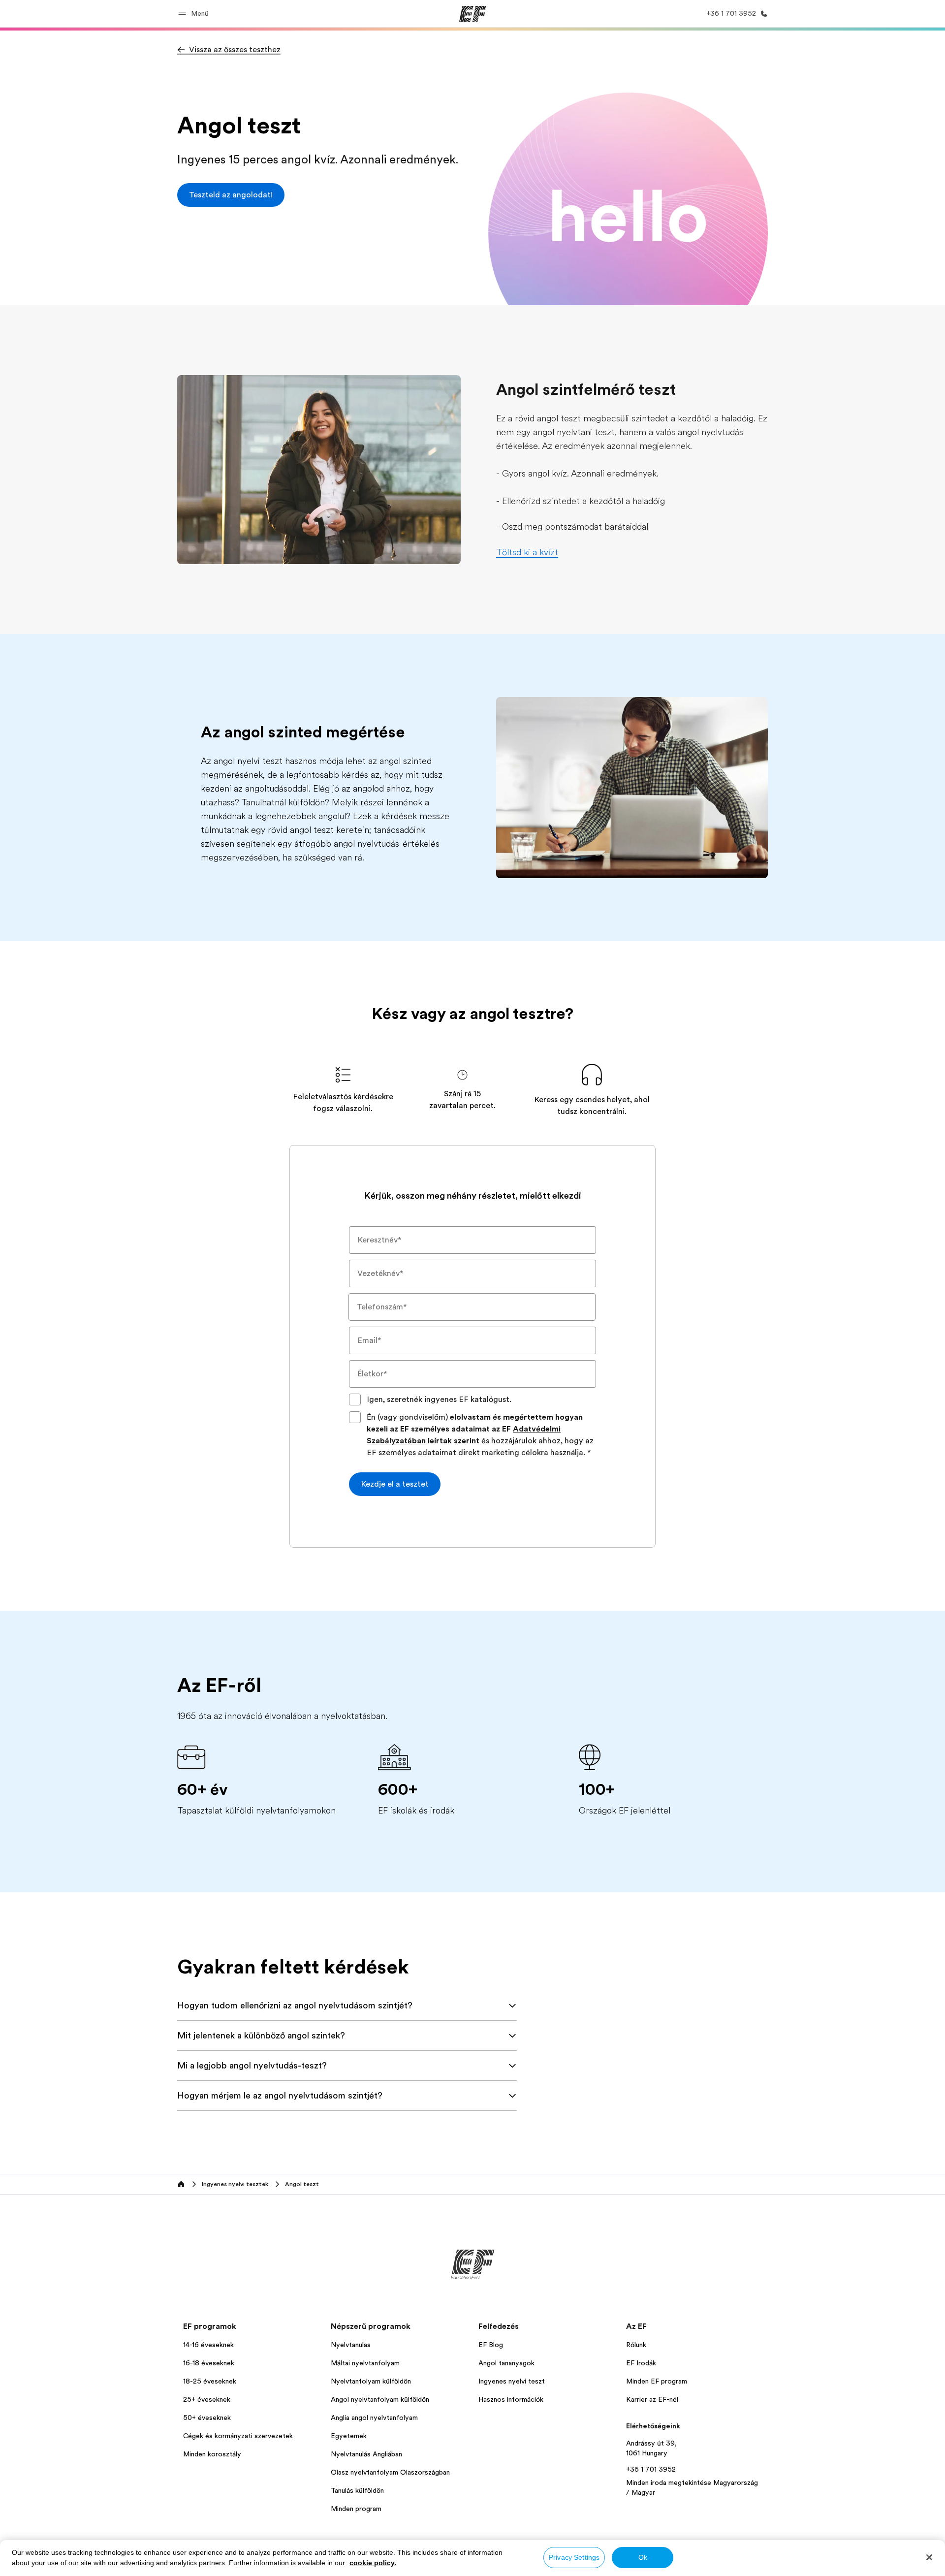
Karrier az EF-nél (652, 2399)
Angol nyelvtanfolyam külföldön (380, 2399)
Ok (643, 2557)
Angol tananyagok (506, 2363)
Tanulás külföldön (357, 2490)
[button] (195, 14)
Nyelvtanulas (351, 2345)
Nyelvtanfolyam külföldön (371, 2381)
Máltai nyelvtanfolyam (365, 2363)
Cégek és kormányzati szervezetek (238, 2436)
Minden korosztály (212, 2454)
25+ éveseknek (207, 2399)
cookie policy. (373, 2563)
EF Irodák (641, 2363)
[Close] (929, 2557)
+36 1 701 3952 (651, 2469)
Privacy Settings (574, 2557)
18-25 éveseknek (210, 2381)
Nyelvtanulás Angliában (366, 2454)
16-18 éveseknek (209, 2363)
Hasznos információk (511, 2399)
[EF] (473, 14)
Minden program (356, 2509)
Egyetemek (349, 2436)
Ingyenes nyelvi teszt (512, 2381)
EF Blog (491, 2345)
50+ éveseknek (207, 2417)
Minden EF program (657, 2381)
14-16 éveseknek (208, 2345)
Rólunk (636, 2345)
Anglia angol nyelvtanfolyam (374, 2417)
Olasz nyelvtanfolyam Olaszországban (390, 2472)
